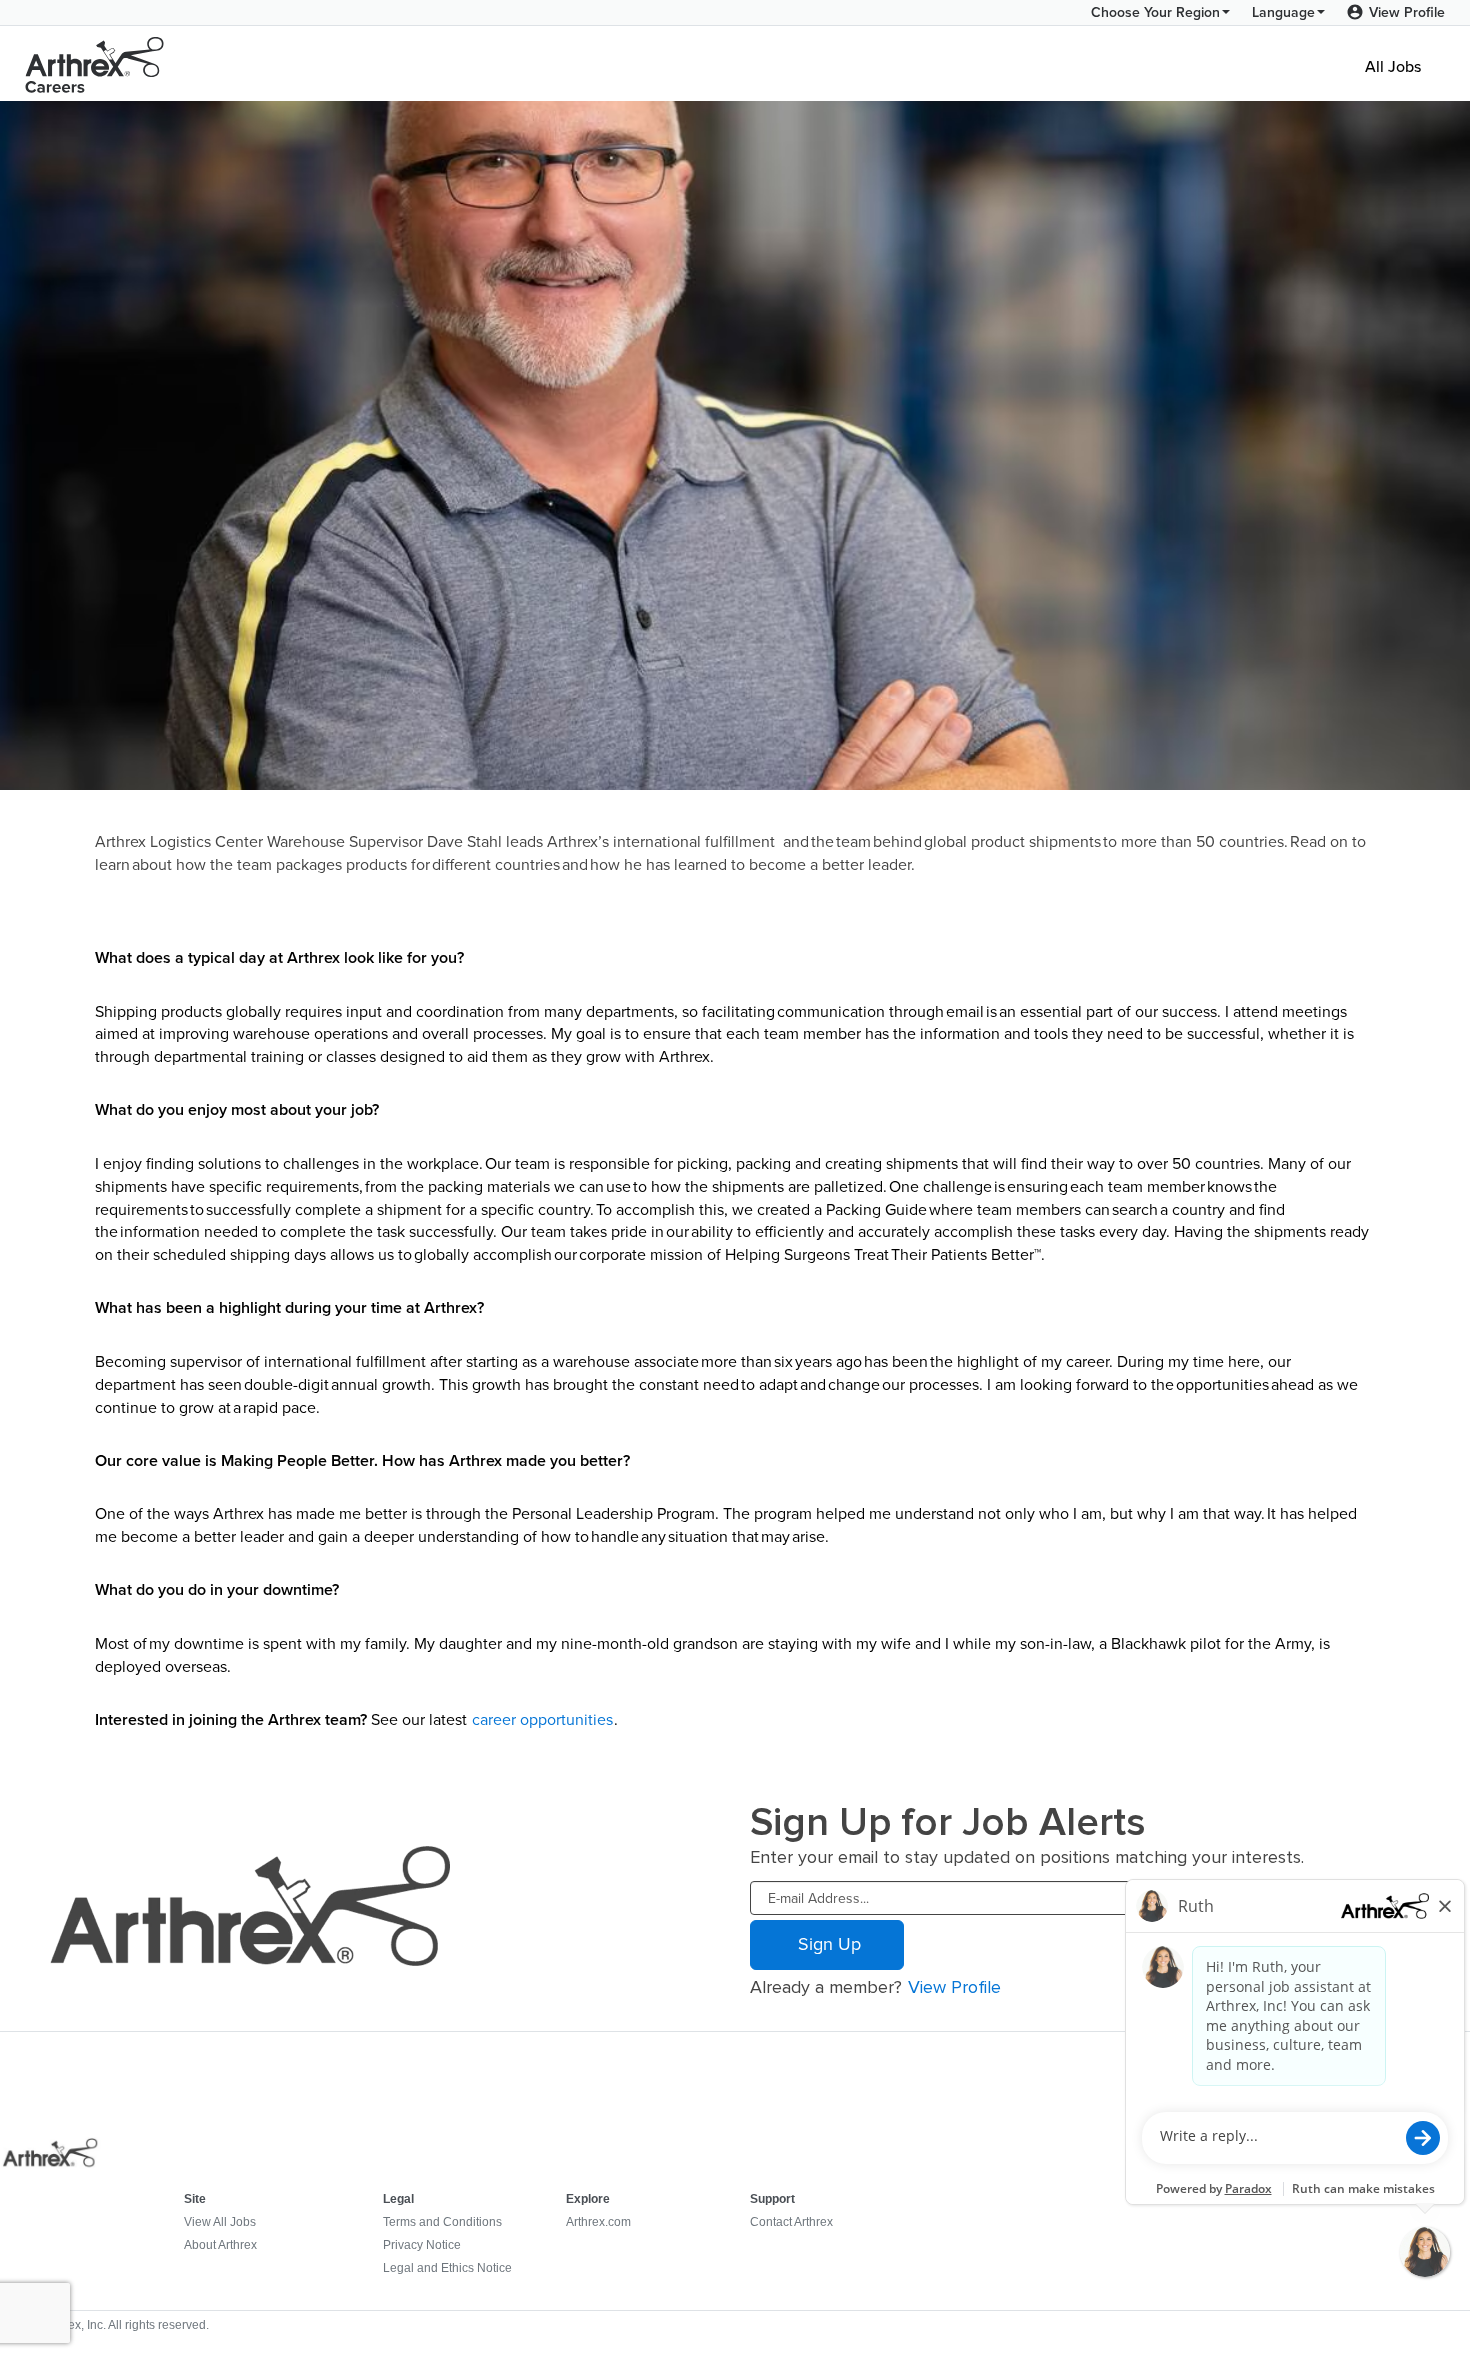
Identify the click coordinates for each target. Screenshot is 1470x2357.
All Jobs (1393, 64)
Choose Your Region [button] (1155, 12)
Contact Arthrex (791, 2222)
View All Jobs (220, 2222)
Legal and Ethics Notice (447, 2268)
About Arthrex (220, 2245)
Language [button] (1283, 12)
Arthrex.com (598, 2222)
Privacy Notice (422, 2245)
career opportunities (542, 1719)
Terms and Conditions (442, 2222)
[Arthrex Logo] (95, 64)
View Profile (1407, 12)
